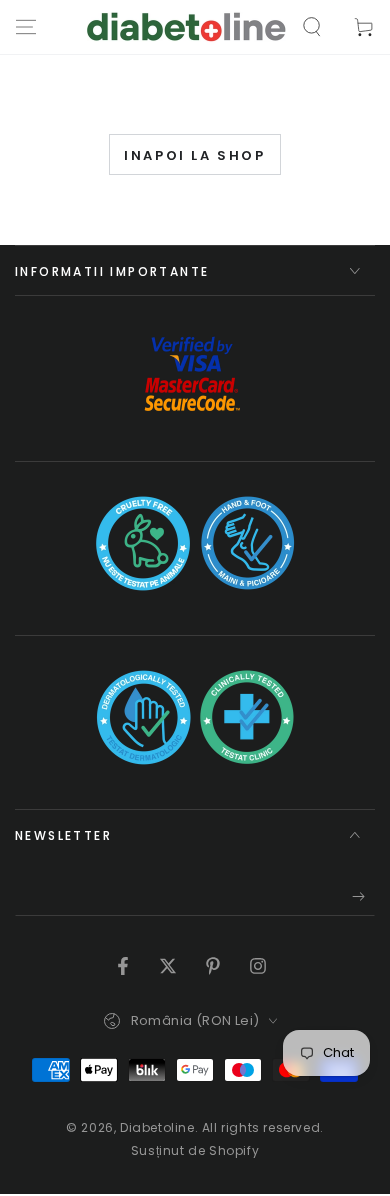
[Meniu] (26, 27)
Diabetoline (157, 1127)
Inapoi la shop (194, 155)
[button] (312, 27)
